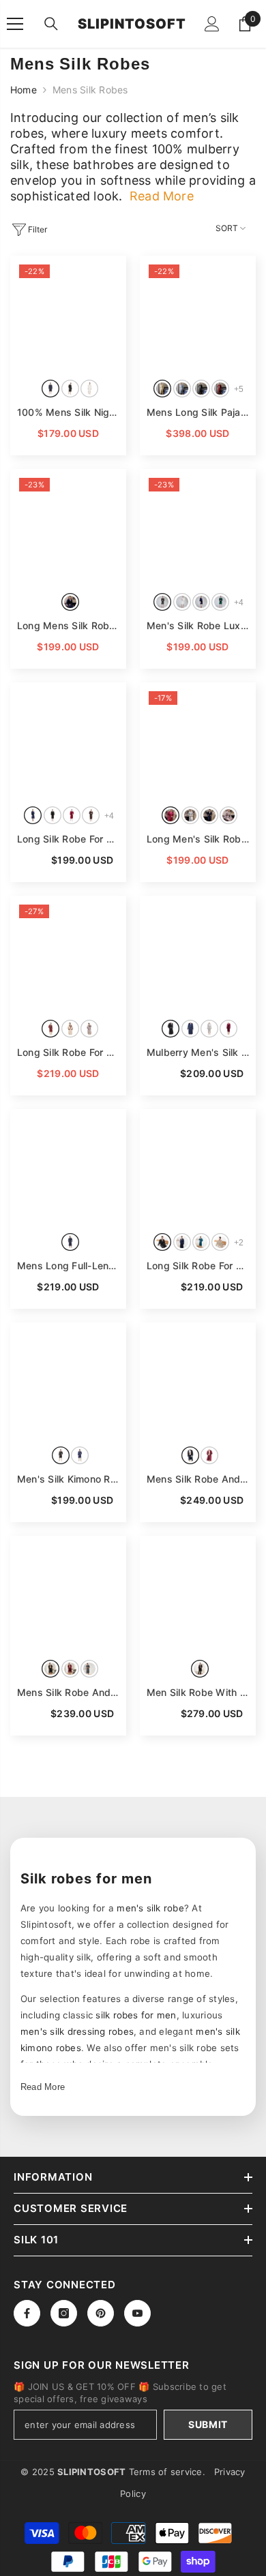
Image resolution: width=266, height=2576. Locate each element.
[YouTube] (137, 2313)
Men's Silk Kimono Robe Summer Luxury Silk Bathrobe (68, 1479)
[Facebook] (27, 2313)
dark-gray (89, 1669)
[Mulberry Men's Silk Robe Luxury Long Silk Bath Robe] (198, 954)
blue (182, 389)
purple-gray (228, 815)
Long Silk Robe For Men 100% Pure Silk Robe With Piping (68, 1052)
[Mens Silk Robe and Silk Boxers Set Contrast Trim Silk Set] (198, 1380)
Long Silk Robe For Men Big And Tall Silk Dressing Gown (68, 839)
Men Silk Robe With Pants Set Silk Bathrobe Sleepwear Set (198, 1692)
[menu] (15, 24)
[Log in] (212, 24)
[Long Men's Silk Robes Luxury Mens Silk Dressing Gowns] (198, 740)
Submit (208, 2424)
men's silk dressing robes (77, 2031)
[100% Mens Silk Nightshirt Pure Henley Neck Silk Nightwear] (68, 314)
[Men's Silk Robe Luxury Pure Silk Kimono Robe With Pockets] (198, 527)
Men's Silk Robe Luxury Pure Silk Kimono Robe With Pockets (198, 625)
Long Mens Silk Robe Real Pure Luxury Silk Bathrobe (68, 625)
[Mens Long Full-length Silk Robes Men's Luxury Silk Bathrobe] (68, 1167)
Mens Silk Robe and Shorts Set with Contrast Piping (68, 1692)
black (70, 389)
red (209, 1455)
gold (162, 389)
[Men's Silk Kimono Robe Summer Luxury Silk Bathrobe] (68, 1380)
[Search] (51, 24)
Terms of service (166, 2472)
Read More (43, 2087)
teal (201, 1242)
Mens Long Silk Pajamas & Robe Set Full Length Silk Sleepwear (198, 412)
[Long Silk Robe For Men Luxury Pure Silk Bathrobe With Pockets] (198, 1167)
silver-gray (190, 815)
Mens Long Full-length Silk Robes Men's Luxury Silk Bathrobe (68, 1266)
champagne (220, 1242)
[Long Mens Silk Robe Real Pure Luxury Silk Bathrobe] (68, 527)
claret (220, 389)
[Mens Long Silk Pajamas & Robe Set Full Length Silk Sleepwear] (198, 314)
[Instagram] (64, 2313)
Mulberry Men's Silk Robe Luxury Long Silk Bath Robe (198, 1052)
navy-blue (50, 389)
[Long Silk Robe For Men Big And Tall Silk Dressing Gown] (68, 740)
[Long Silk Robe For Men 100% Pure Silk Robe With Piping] (68, 954)
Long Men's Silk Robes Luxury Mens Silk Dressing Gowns (198, 839)
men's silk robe (150, 1908)
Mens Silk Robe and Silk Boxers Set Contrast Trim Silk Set (198, 1479)
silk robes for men (136, 2015)
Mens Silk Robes (90, 90)
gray (89, 1029)
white (89, 389)
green (220, 602)
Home (24, 90)
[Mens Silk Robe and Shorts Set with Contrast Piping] (68, 1594)
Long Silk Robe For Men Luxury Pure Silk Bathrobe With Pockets (198, 1266)
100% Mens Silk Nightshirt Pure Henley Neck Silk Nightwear (68, 412)
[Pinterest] (101, 2313)
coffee (91, 815)
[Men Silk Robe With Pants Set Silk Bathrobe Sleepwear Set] (198, 1594)
